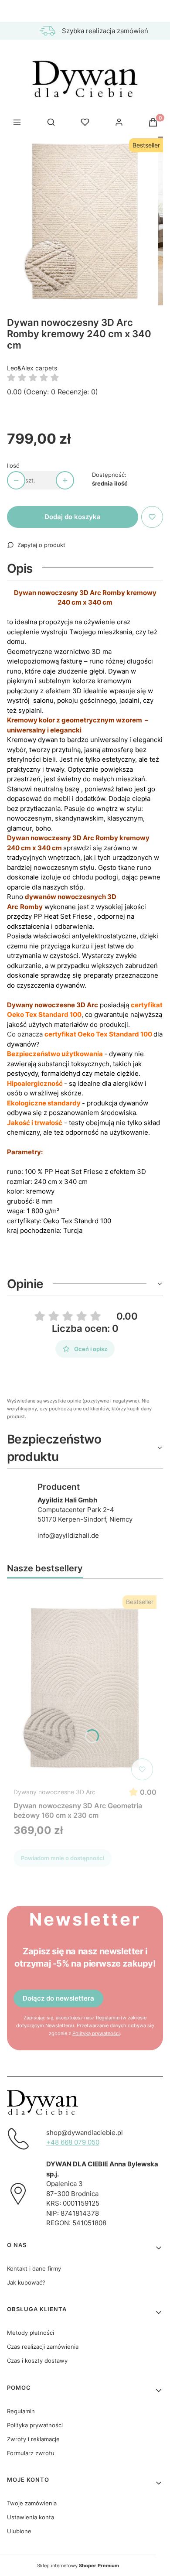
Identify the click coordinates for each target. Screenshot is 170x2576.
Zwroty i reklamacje (33, 2439)
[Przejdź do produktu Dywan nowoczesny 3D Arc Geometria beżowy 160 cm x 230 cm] (85, 1688)
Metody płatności (31, 2333)
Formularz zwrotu (31, 2453)
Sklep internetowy (78, 2566)
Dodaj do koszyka (73, 517)
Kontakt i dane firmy (34, 2268)
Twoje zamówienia (32, 2503)
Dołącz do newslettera (58, 1998)
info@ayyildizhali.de (68, 1535)
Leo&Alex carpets (32, 368)
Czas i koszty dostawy (37, 2360)
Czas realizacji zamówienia (43, 2347)
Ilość (13, 465)
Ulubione (19, 2531)
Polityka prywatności (35, 2425)
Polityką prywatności (96, 2033)
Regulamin (108, 2018)
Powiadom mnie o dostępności (63, 1858)
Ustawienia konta (31, 2517)
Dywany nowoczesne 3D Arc (54, 1792)
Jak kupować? (26, 2282)
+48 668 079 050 (73, 2142)
